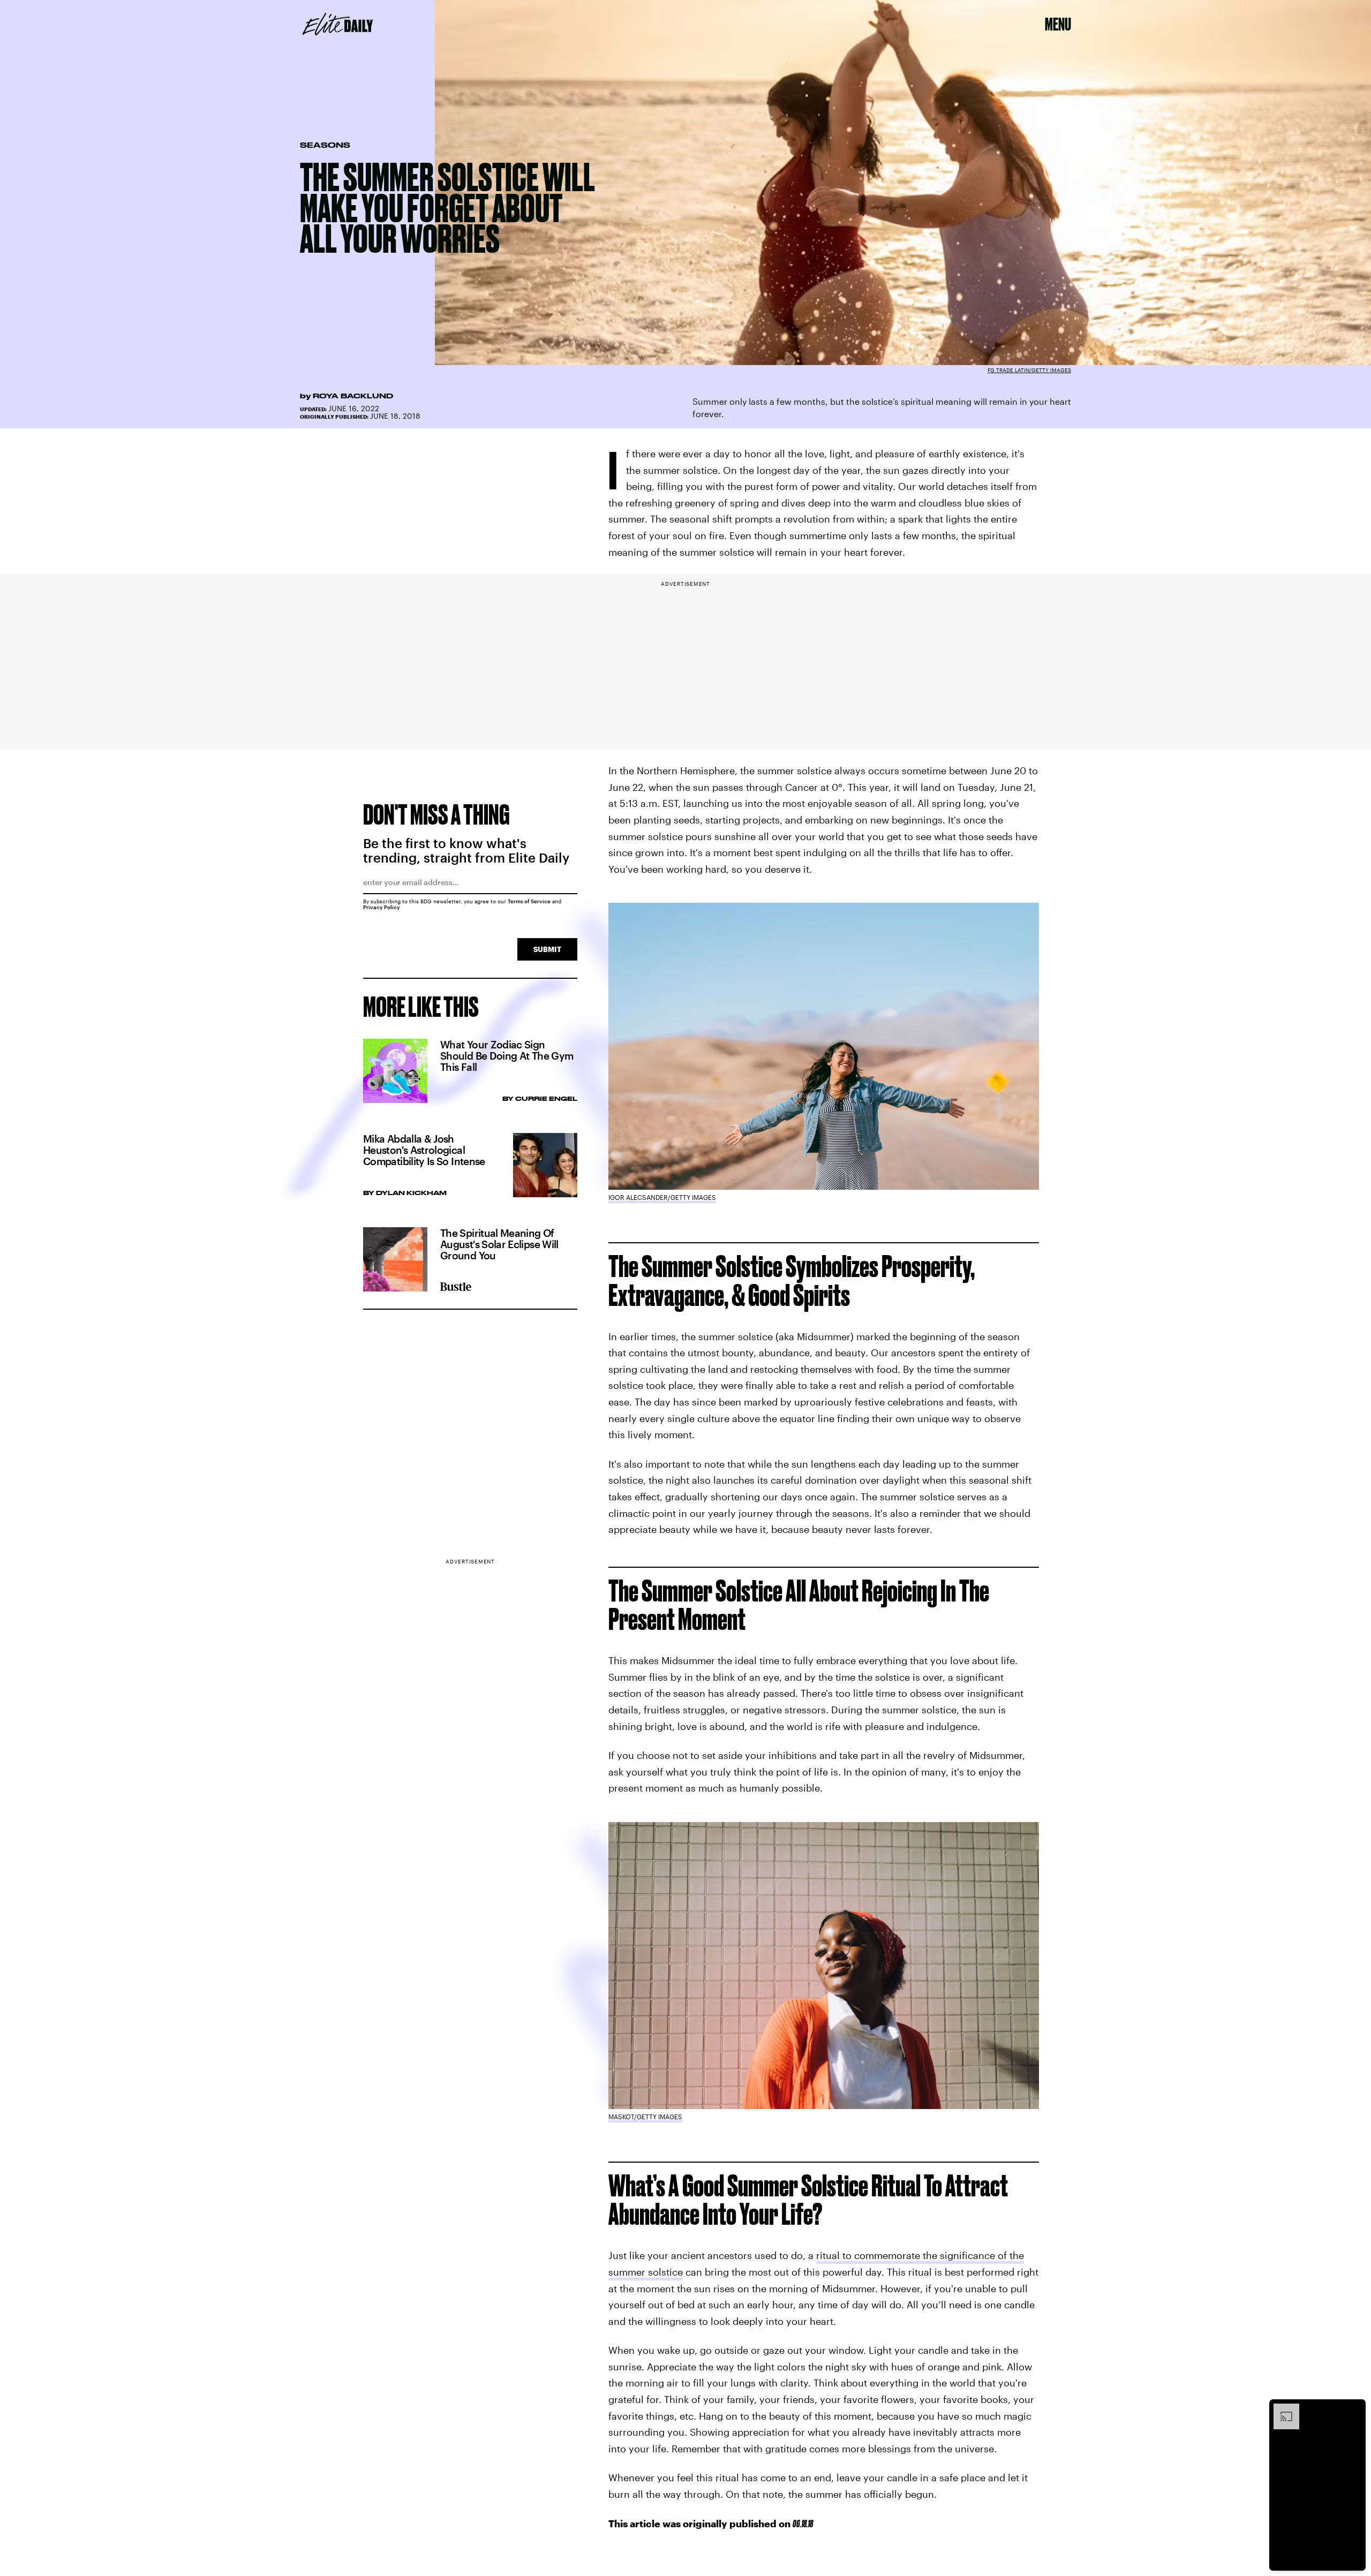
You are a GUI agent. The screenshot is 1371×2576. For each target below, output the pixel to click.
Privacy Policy (382, 907)
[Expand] (1281, 2409)
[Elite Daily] (338, 24)
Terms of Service (529, 901)
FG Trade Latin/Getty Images (1029, 370)
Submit (547, 949)
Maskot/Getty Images (645, 2117)
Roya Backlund (353, 396)
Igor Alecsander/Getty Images (662, 1197)
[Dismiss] (1354, 2409)
